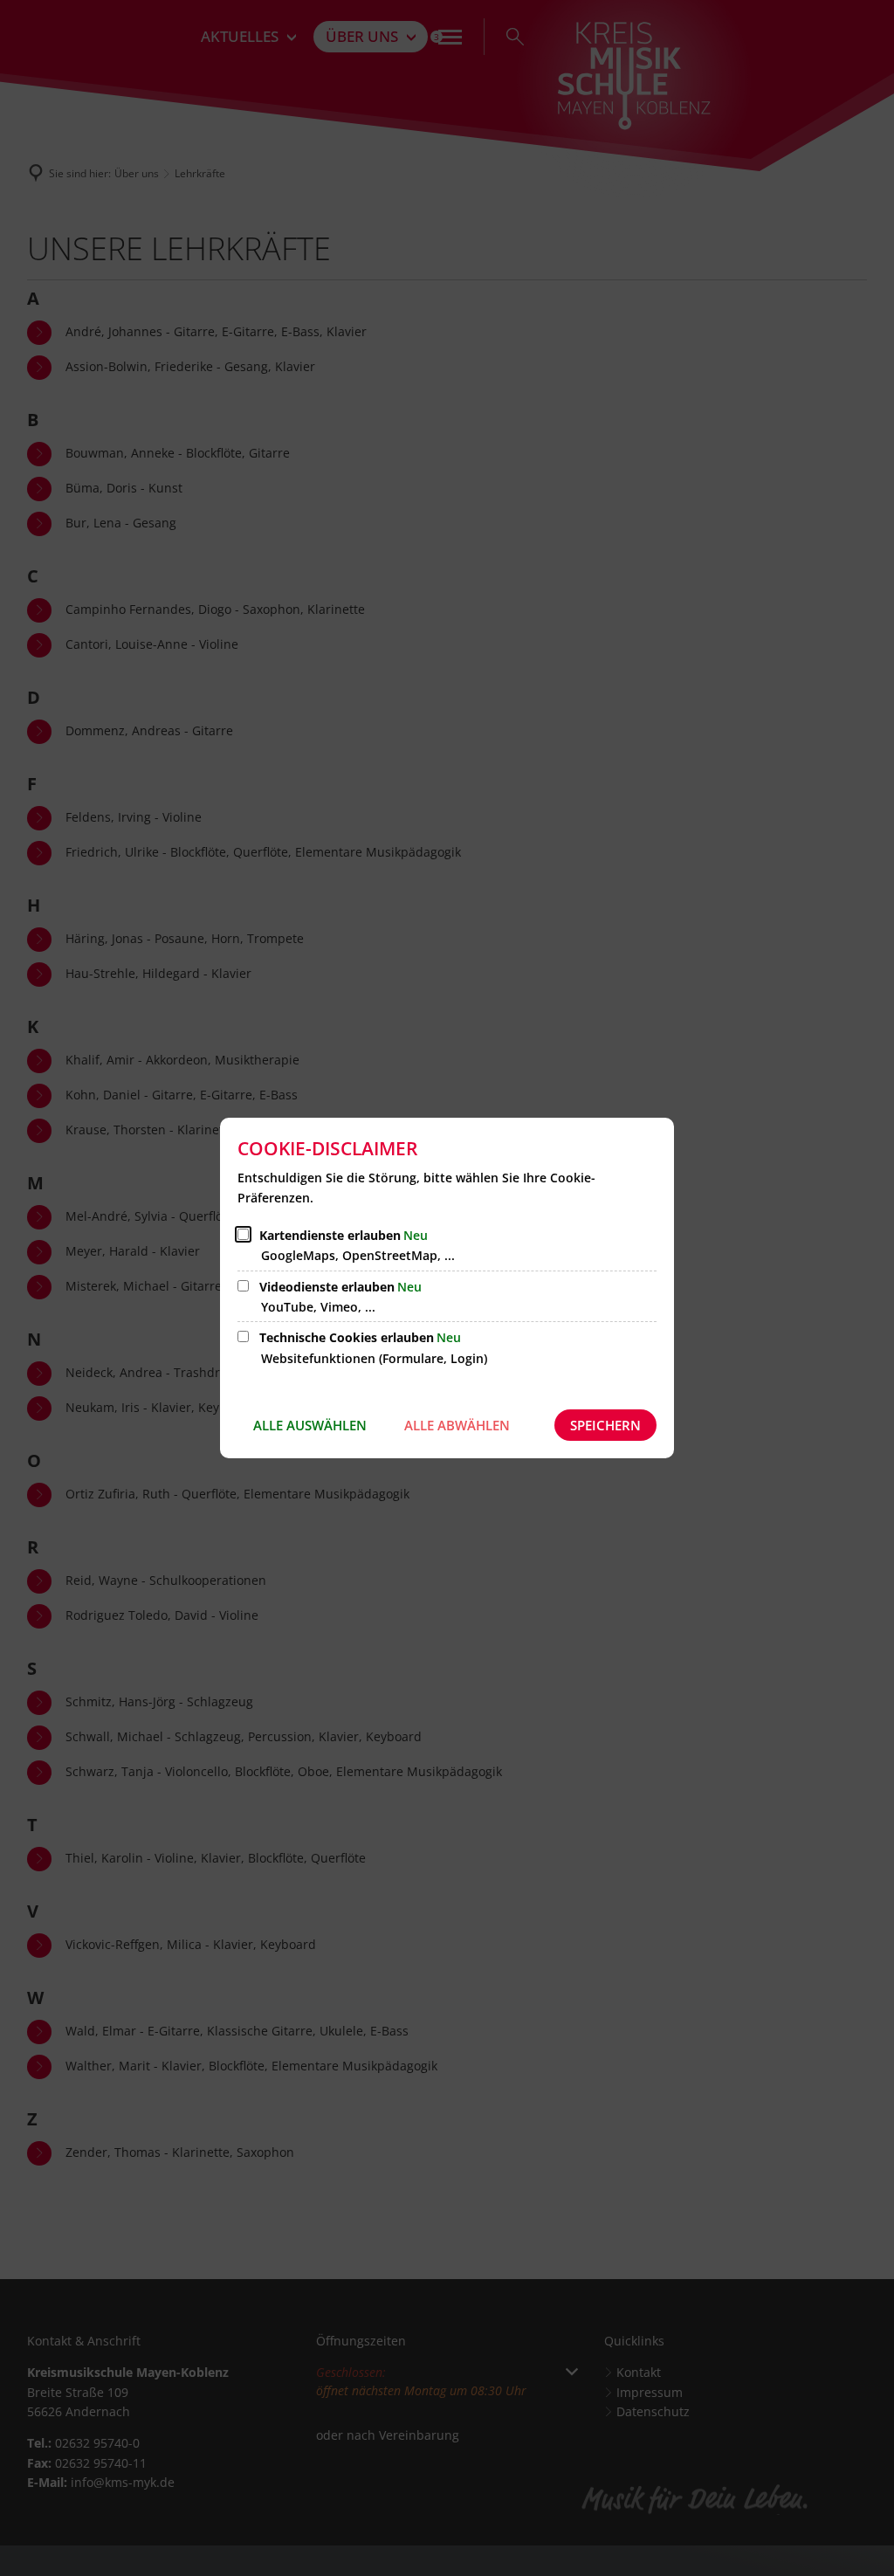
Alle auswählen (310, 1425)
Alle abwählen (457, 1425)
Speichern (605, 1425)
